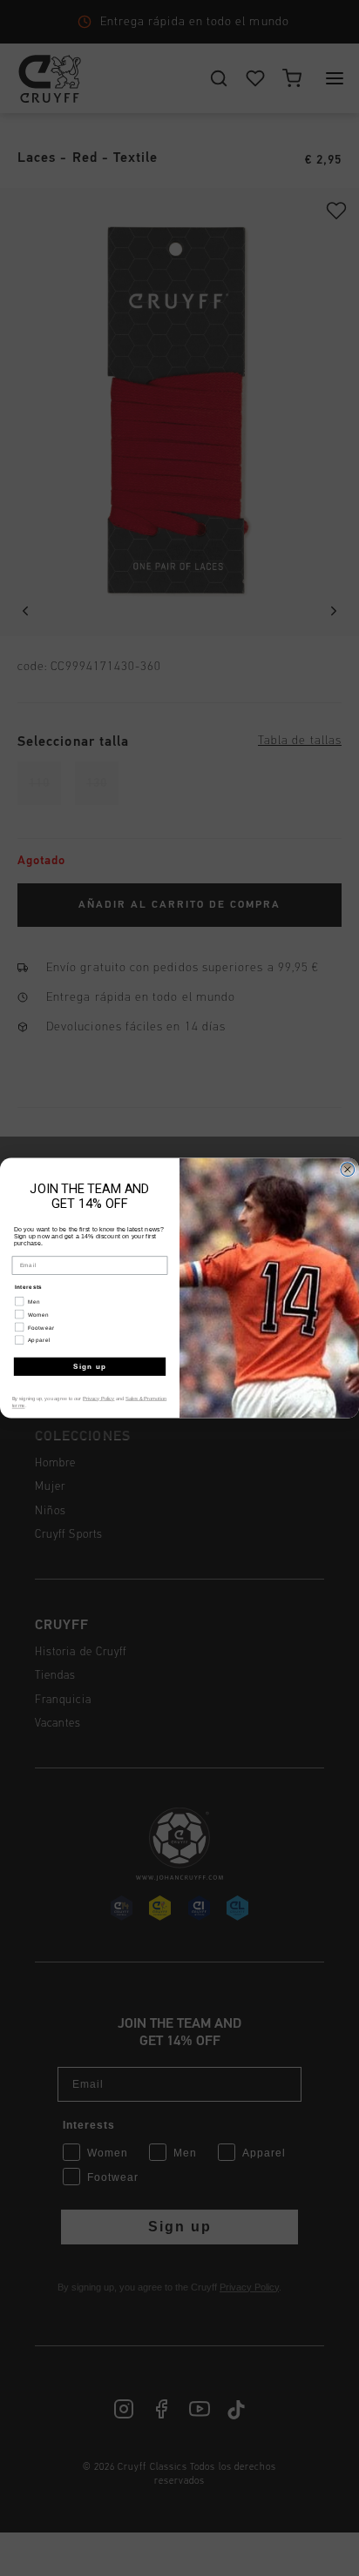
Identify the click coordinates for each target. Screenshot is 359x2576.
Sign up (90, 1367)
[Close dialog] (348, 1170)
